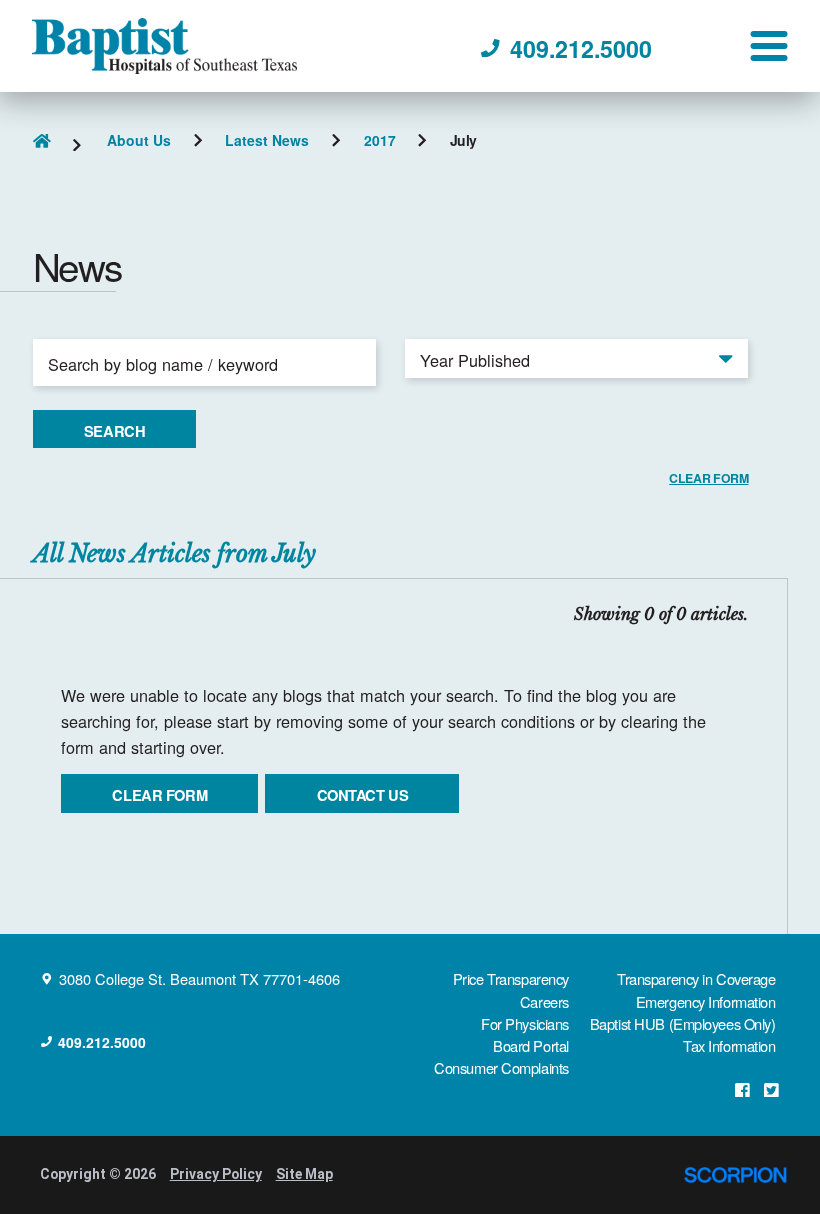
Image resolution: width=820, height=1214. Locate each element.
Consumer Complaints (501, 1067)
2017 (380, 141)
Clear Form (159, 795)
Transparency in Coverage (696, 978)
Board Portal (531, 1045)
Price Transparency (511, 978)
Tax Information (729, 1045)
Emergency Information (706, 1001)
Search (114, 431)
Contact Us (363, 795)
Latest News (267, 141)
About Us (139, 141)
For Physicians (525, 1023)
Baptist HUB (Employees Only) (683, 1023)
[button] (769, 46)
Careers (544, 1001)
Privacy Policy (216, 1174)
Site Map (304, 1174)
